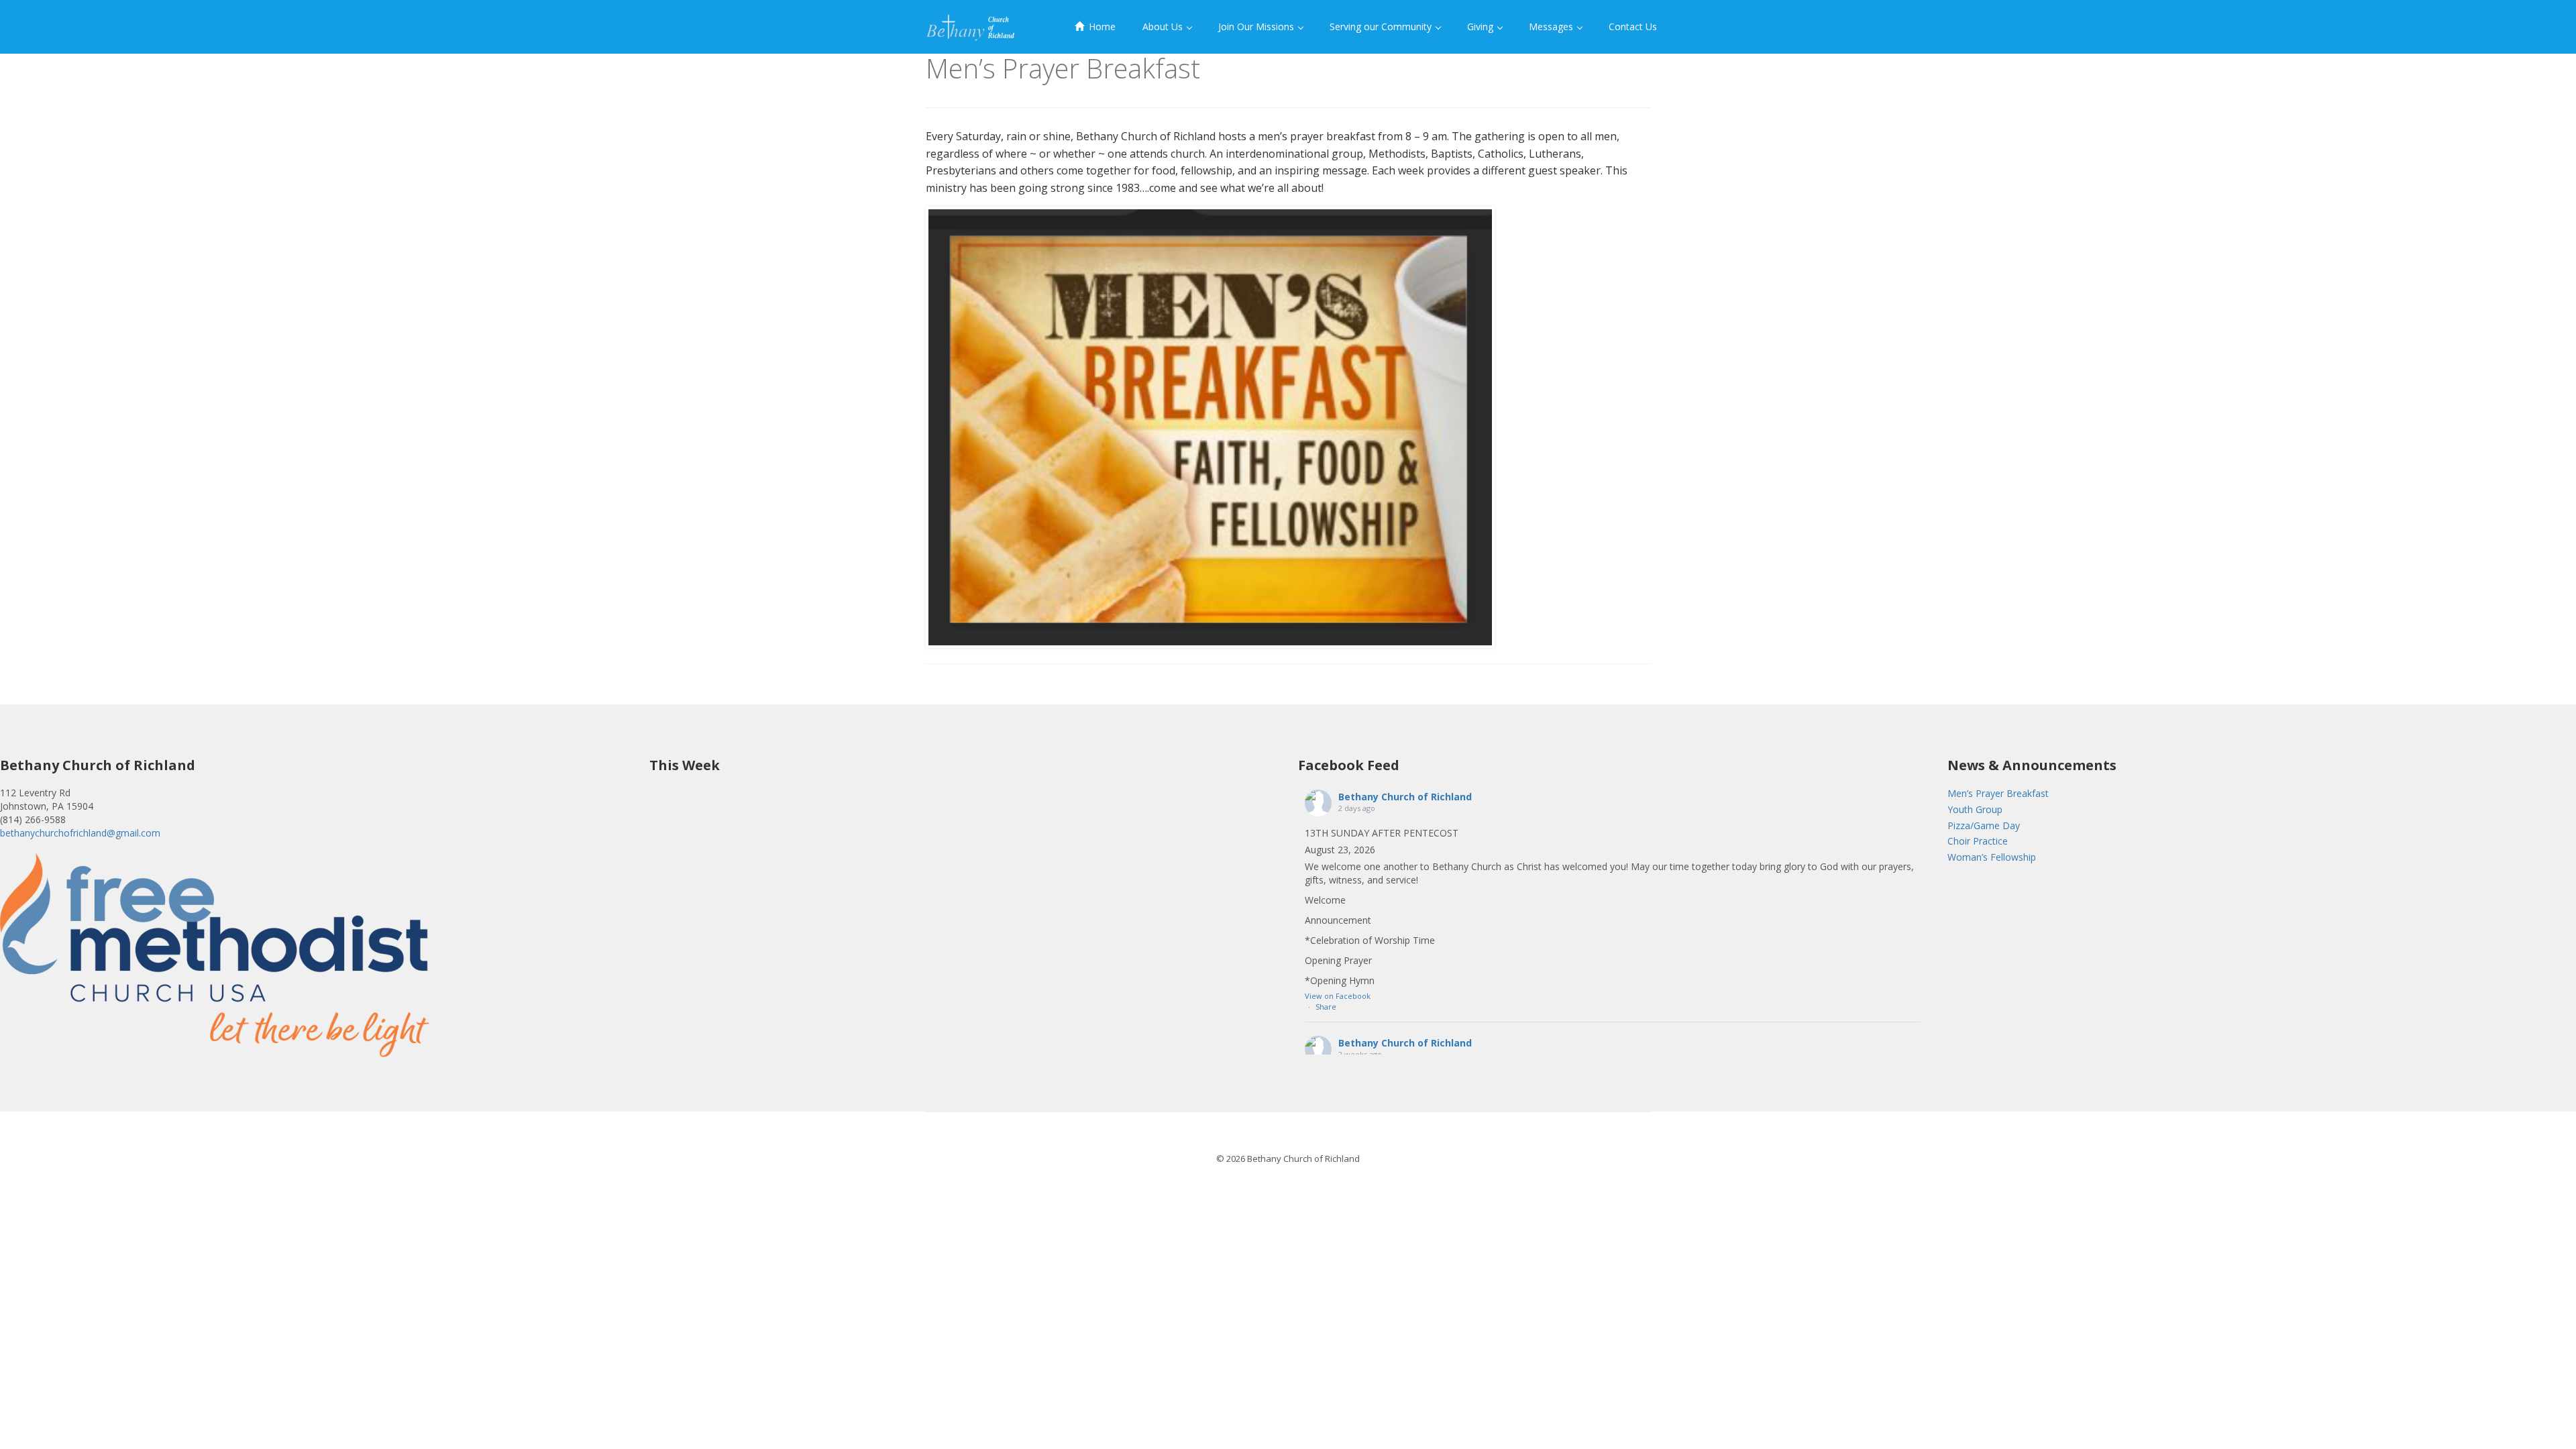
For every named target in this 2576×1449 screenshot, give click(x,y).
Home (1101, 26)
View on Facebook (1338, 996)
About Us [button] (1164, 26)
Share (1326, 1007)
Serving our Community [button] (1382, 26)
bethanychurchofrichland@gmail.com (80, 833)
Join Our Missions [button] (1257, 26)
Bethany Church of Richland (1405, 797)
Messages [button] (1552, 26)
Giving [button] (1482, 26)
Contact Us (1633, 26)
